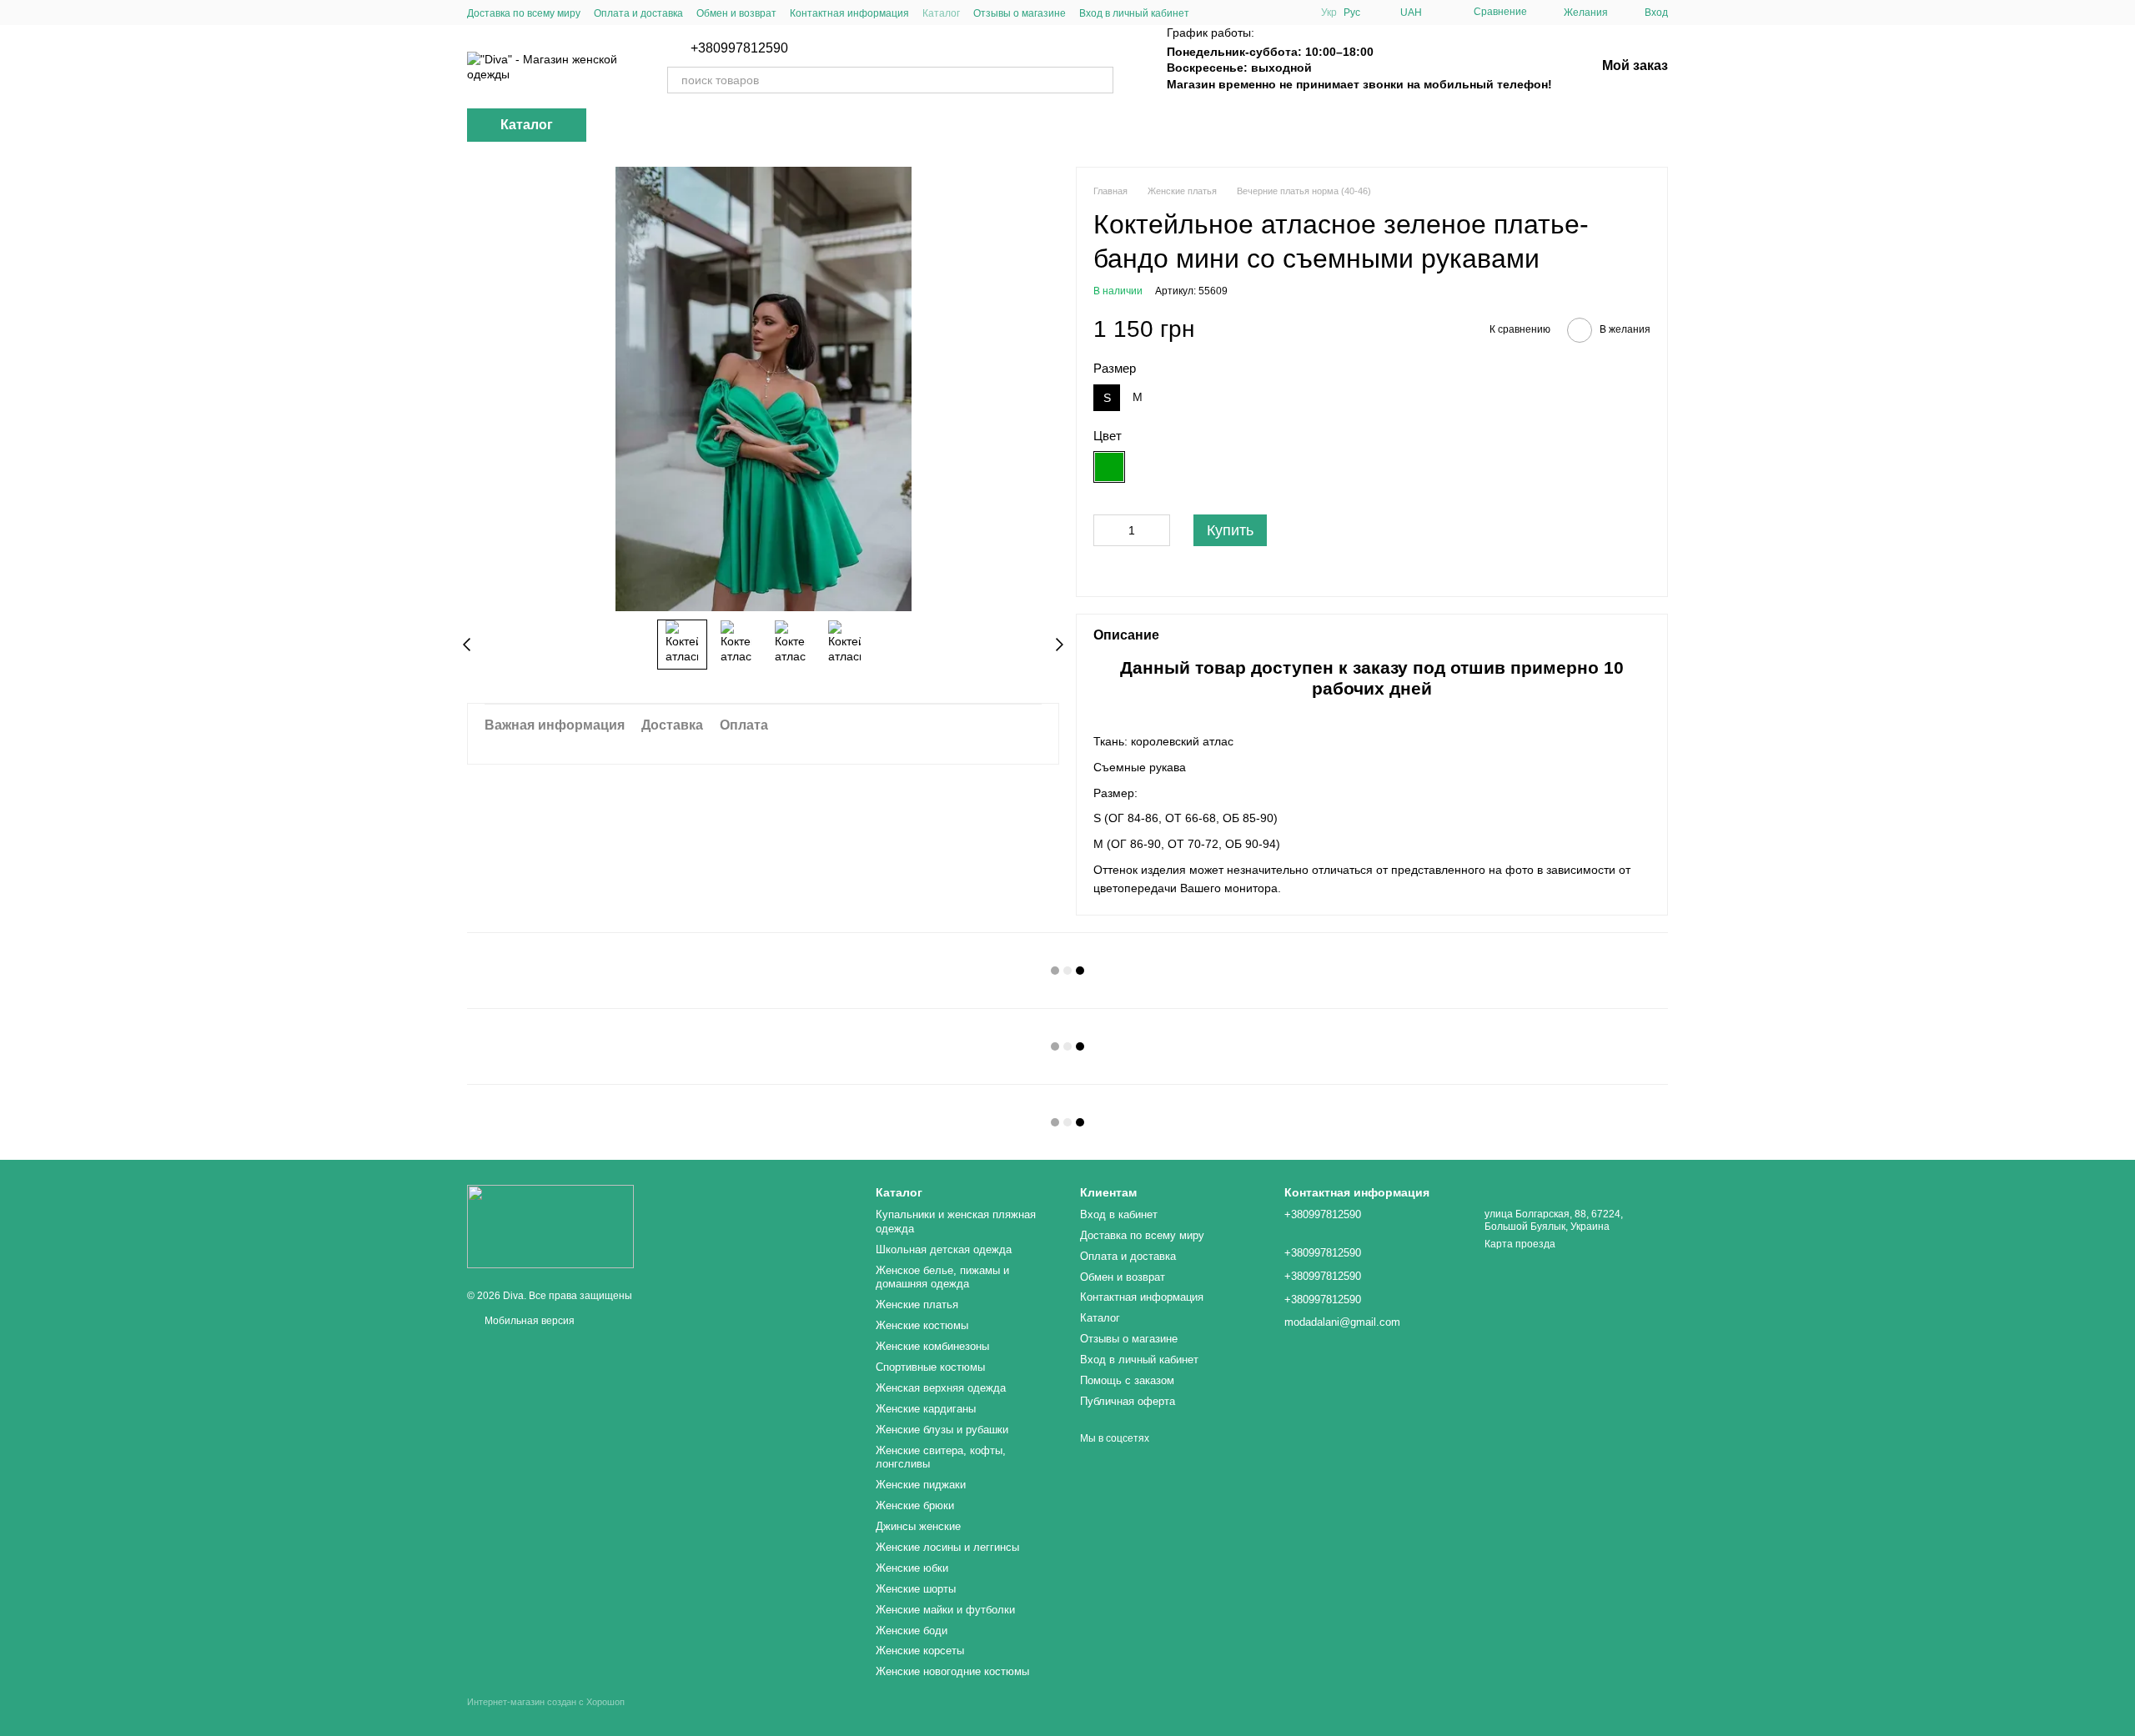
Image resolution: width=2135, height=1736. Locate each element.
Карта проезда (1520, 1244)
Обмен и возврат (736, 13)
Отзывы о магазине (1020, 13)
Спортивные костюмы (930, 1367)
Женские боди (912, 1631)
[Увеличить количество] (1158, 530)
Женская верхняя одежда (941, 1388)
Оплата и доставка (638, 13)
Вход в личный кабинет (1134, 13)
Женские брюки (915, 1505)
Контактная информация (849, 13)
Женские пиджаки (921, 1485)
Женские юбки (912, 1568)
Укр (1329, 13)
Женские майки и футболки (945, 1610)
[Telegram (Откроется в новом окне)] (1298, 13)
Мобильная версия (528, 1321)
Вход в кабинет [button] (1119, 1214)
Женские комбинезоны (932, 1346)
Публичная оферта (1128, 1401)
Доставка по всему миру (524, 13)
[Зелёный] (1109, 467)
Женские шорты (916, 1589)
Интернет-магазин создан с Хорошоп (546, 1702)
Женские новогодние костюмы (952, 1671)
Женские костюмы (922, 1325)
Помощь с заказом (1127, 1380)
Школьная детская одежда (944, 1249)
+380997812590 (739, 48)
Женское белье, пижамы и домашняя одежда (942, 1277)
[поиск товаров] (1100, 80)
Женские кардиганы (926, 1409)
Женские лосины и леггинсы (947, 1547)
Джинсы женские (918, 1526)
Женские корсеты (920, 1651)
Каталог (941, 13)
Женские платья (917, 1305)
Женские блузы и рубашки (942, 1430)
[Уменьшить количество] (1106, 530)
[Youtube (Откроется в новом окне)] (1278, 13)
